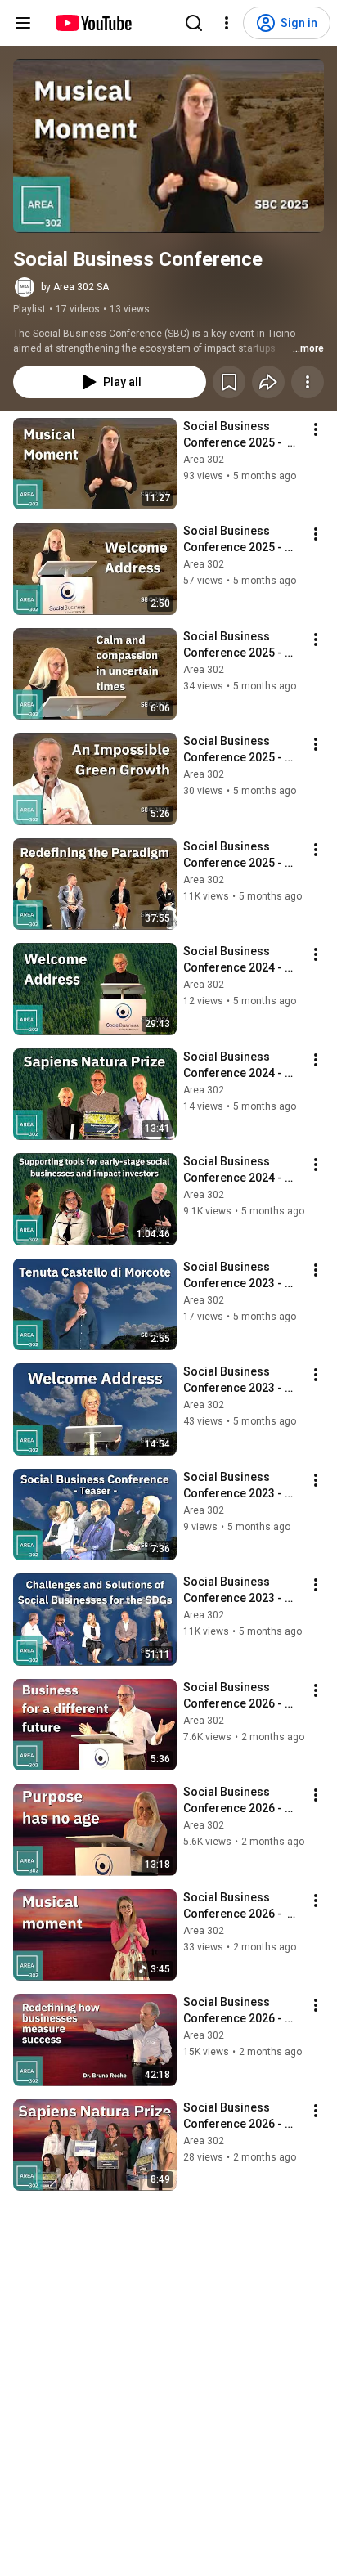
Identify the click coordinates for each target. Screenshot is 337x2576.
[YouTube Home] (93, 23)
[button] (168, 146)
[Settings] (227, 23)
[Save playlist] (229, 382)
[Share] (268, 382)
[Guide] (23, 23)
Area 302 (204, 460)
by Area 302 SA (75, 287)
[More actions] (308, 382)
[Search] (194, 23)
